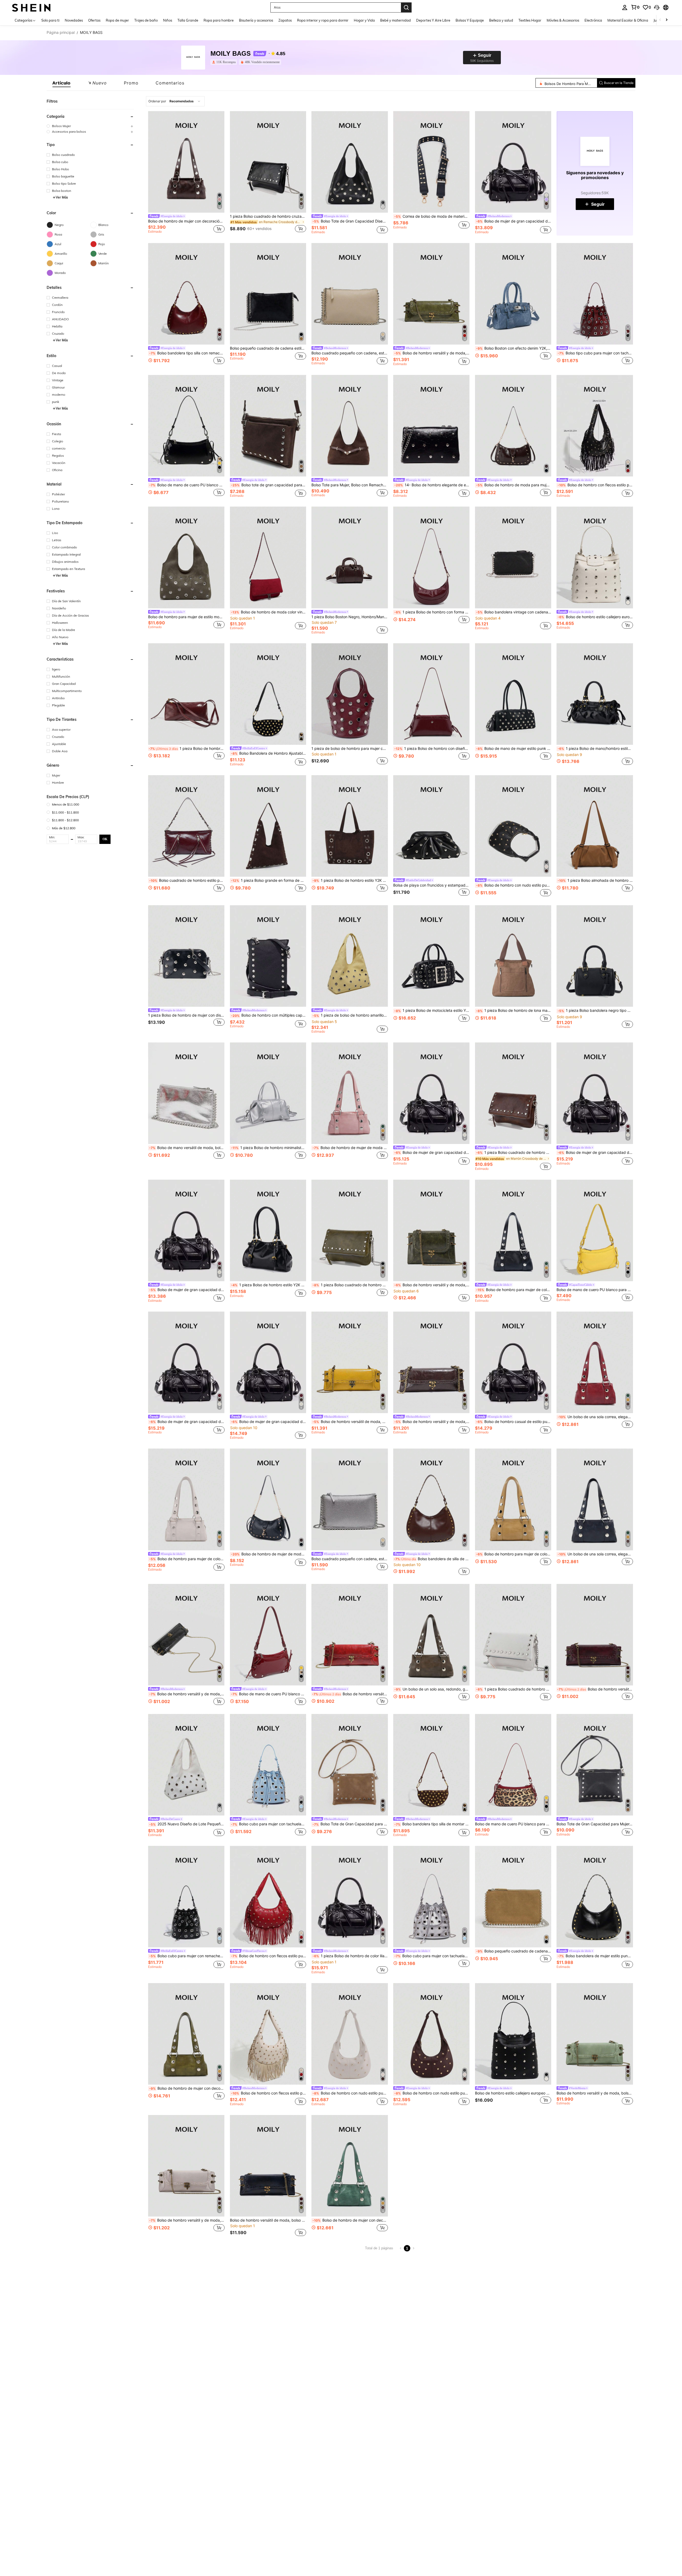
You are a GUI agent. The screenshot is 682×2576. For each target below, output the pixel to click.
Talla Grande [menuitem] (188, 20)
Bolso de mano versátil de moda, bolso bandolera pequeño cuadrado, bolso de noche (187, 1148)
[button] (657, 7)
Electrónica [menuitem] (593, 20)
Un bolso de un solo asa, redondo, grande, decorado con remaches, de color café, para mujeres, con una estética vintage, (432, 1689)
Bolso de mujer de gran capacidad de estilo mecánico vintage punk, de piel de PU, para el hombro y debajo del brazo (514, 221)
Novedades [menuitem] (74, 20)
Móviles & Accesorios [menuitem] (563, 20)
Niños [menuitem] (168, 20)
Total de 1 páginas (379, 2248)
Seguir (598, 204)
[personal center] (625, 7)
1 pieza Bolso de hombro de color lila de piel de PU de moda (350, 1956)
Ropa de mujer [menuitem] (117, 20)
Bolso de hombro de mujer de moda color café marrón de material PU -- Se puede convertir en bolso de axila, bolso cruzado (269, 1554)
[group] (90, 126)
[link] (635, 7)
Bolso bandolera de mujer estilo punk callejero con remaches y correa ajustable (595, 1956)
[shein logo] (31, 7)
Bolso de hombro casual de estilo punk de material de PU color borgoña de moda (514, 1422)
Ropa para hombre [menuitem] (219, 20)
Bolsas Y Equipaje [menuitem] (470, 20)
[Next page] (413, 2248)
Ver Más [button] (62, 197)
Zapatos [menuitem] (285, 20)
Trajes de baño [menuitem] (146, 20)
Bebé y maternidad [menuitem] (395, 20)
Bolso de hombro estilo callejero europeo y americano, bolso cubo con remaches (595, 617)
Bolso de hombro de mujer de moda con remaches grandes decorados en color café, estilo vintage (350, 1148)
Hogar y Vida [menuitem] (364, 20)
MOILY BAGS (231, 54)
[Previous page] (401, 2248)
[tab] (62, 83)
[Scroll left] (660, 20)
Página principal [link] (61, 33)
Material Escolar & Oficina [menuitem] (628, 20)
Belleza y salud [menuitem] (501, 20)
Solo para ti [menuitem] (50, 20)
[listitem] (225, 62)
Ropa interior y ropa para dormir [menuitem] (323, 20)
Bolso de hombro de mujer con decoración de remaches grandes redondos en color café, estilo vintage (186, 221)
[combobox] (175, 101)
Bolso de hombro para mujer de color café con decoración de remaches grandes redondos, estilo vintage (514, 1290)
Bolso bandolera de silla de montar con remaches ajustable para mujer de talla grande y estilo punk (432, 1559)
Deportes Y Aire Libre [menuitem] (433, 20)
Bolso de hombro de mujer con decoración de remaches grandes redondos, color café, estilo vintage (187, 2088)
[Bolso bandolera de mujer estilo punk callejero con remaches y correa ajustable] (595, 1897)
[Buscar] (406, 7)
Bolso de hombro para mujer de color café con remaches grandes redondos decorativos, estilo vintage (187, 1559)
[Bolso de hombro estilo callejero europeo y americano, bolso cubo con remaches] (595, 557)
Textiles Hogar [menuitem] (530, 20)
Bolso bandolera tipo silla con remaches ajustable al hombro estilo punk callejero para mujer (187, 353)
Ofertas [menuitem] (94, 20)
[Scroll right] (667, 20)
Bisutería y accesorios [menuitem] (256, 20)
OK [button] (105, 839)
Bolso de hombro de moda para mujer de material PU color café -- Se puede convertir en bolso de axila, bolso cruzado (514, 485)
